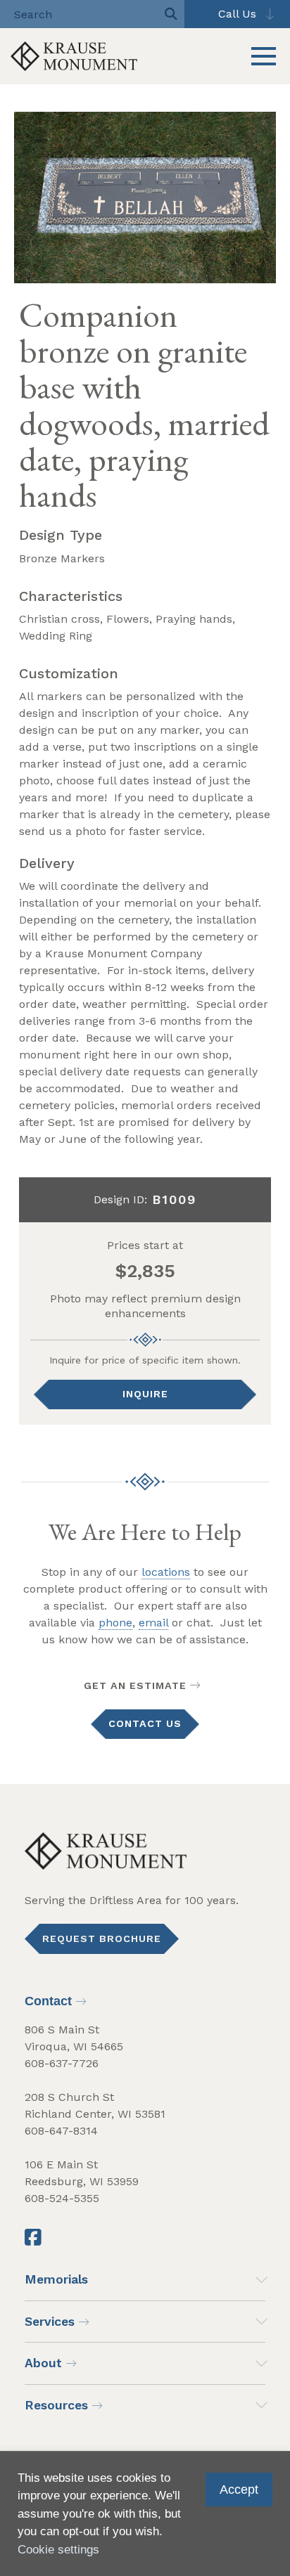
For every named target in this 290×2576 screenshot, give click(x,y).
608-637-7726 (62, 2063)
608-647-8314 (61, 2131)
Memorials (56, 2279)
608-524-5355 (62, 2198)
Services (50, 2322)
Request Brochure (102, 1939)
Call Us (237, 14)
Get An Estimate (135, 1685)
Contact (48, 2001)
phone (115, 1623)
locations (166, 1572)
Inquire (145, 1394)
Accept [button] (239, 2490)
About (43, 2363)
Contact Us (145, 1723)
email (153, 1623)
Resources (56, 2405)
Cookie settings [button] (58, 2550)
